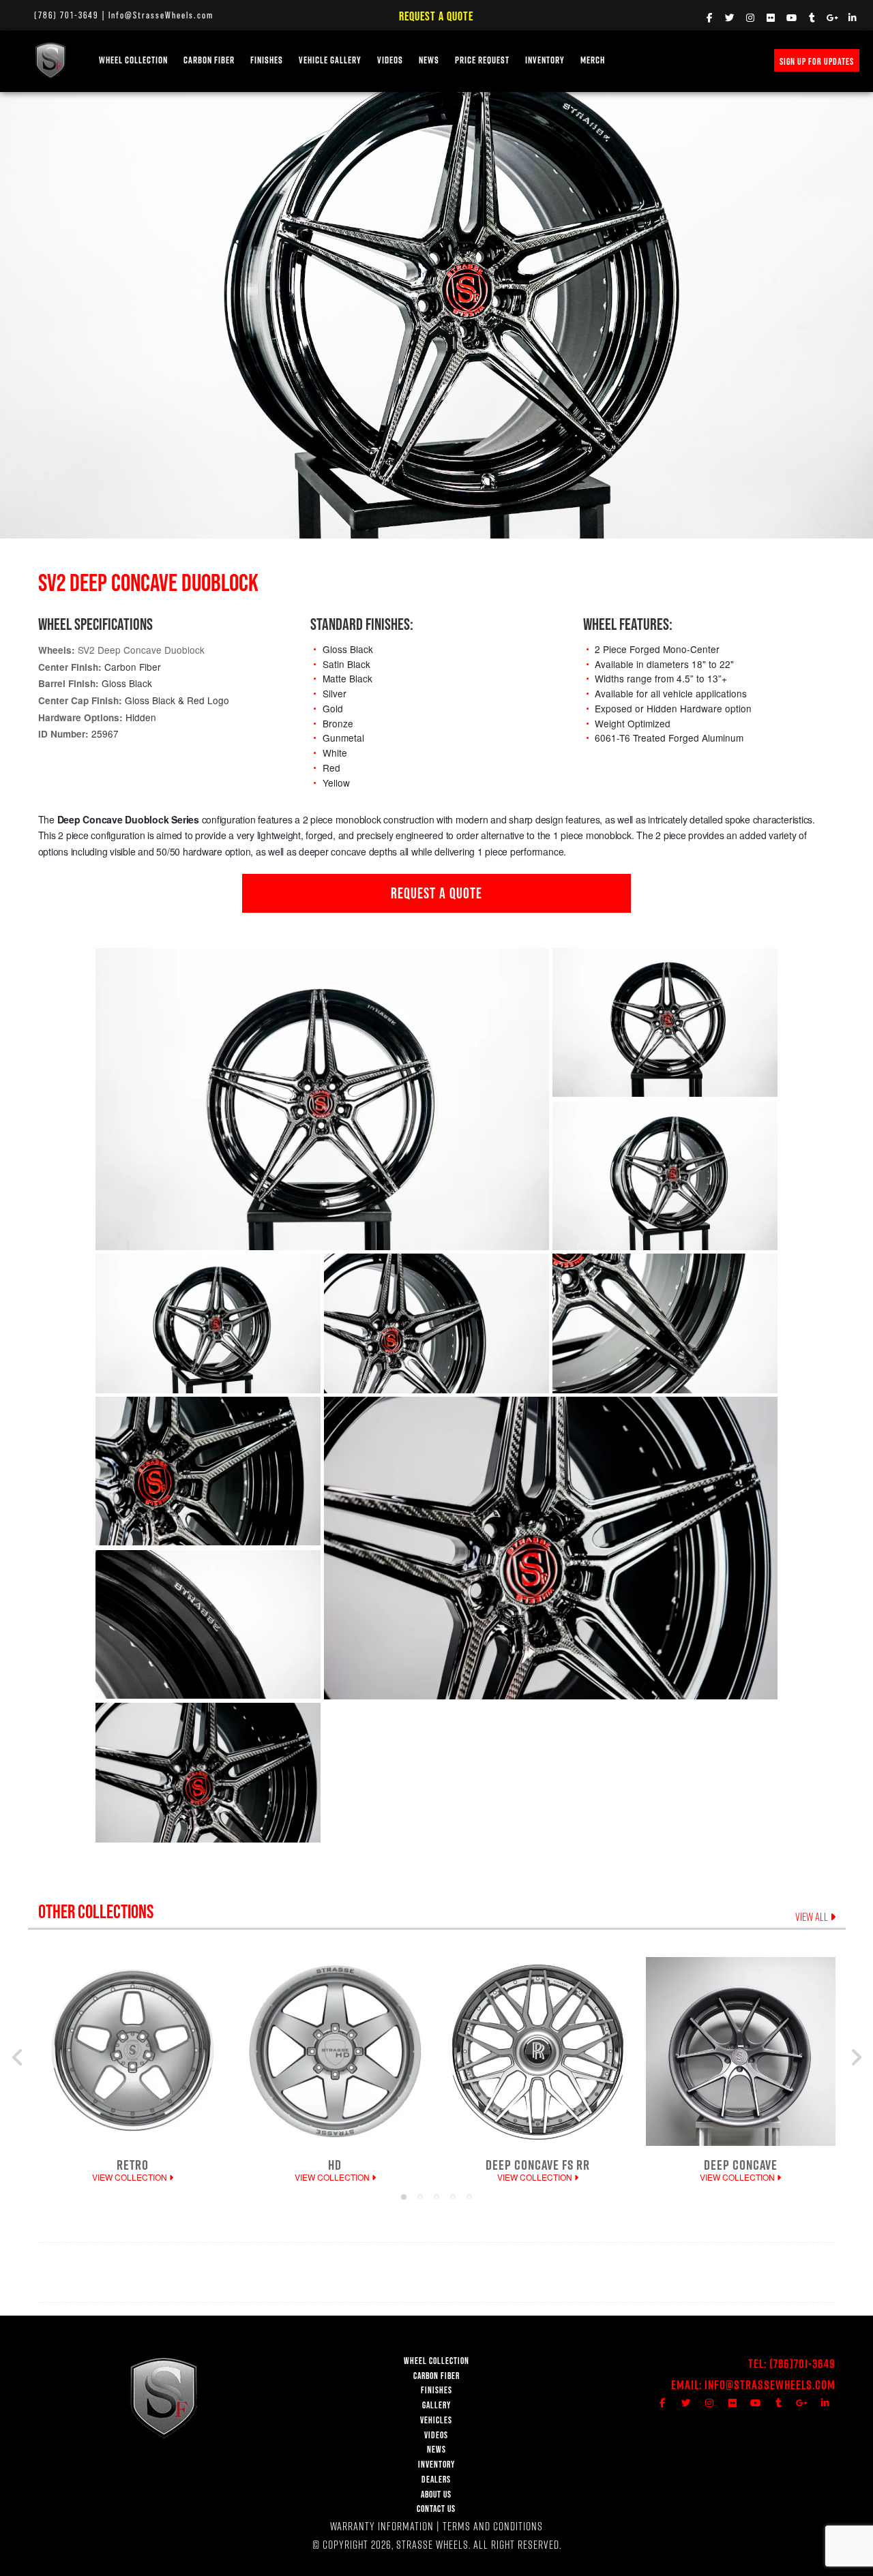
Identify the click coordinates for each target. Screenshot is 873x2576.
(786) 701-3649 (66, 15)
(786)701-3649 (802, 2364)
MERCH (593, 60)
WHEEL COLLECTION (133, 60)
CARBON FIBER (436, 2376)
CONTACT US (436, 2509)
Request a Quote (436, 16)
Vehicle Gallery (330, 60)
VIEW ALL (813, 1917)
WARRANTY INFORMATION (382, 2526)
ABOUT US (436, 2495)
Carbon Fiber (209, 60)
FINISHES (267, 60)
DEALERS (436, 2480)
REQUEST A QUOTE (436, 893)
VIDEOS (390, 60)
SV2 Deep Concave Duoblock (141, 650)
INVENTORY (545, 60)
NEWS (429, 60)
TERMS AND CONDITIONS (493, 2526)
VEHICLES (436, 2420)
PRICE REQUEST (482, 60)
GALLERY (436, 2405)
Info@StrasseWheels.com (161, 15)
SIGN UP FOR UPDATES (817, 61)
